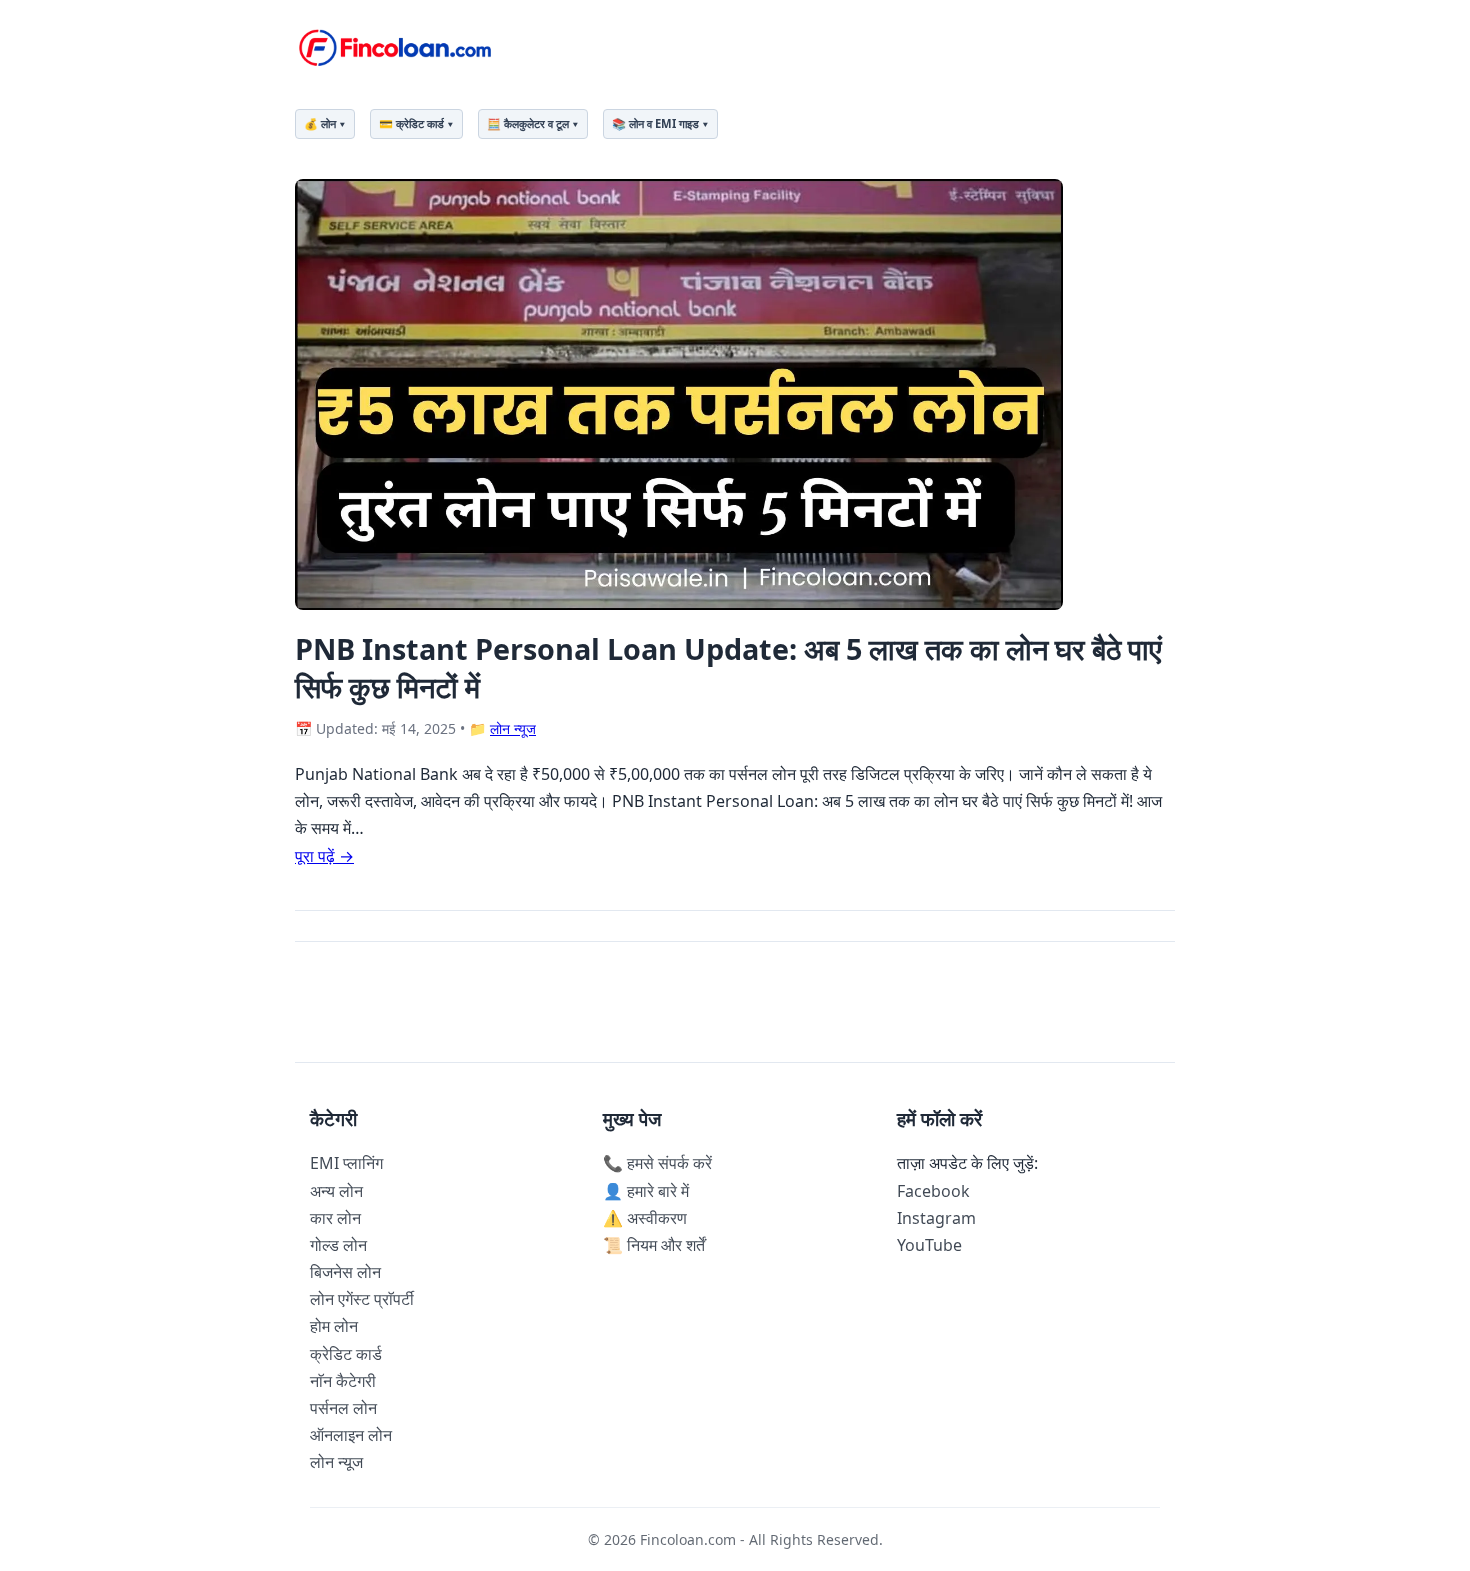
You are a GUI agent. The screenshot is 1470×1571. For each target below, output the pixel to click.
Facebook (933, 1191)
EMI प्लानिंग (346, 1163)
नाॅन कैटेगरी (343, 1381)
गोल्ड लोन (338, 1245)
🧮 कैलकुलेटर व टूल (528, 123)
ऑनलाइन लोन (351, 1435)
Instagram (936, 1218)
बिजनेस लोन (345, 1272)
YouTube (929, 1245)
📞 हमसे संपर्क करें (657, 1163)
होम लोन (334, 1326)
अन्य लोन (336, 1191)
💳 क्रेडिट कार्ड (411, 123)
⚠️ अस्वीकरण (645, 1218)
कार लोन (335, 1218)
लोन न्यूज (513, 728)
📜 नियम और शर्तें (654, 1245)
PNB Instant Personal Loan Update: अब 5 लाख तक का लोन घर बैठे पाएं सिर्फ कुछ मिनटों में (728, 667)
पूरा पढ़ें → (324, 856)
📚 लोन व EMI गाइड (655, 123)
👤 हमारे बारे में (646, 1191)
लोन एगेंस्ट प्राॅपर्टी (362, 1299)
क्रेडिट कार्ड (346, 1354)
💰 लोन (320, 123)
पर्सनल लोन (343, 1408)
